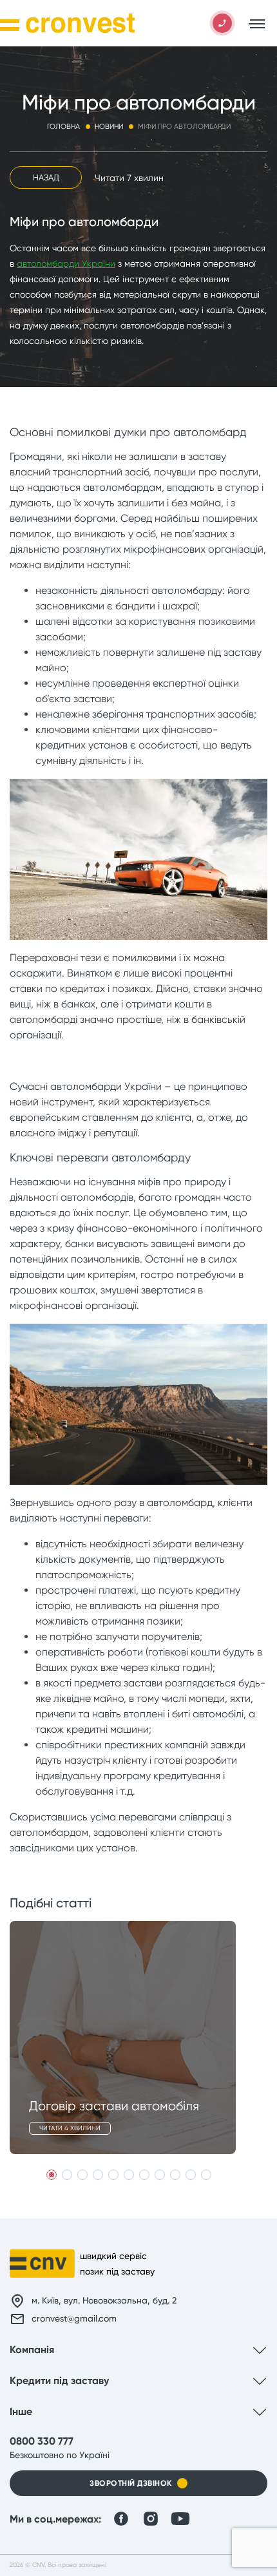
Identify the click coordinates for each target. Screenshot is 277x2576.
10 (191, 2175)
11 (206, 2175)
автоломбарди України (66, 263)
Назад (46, 177)
